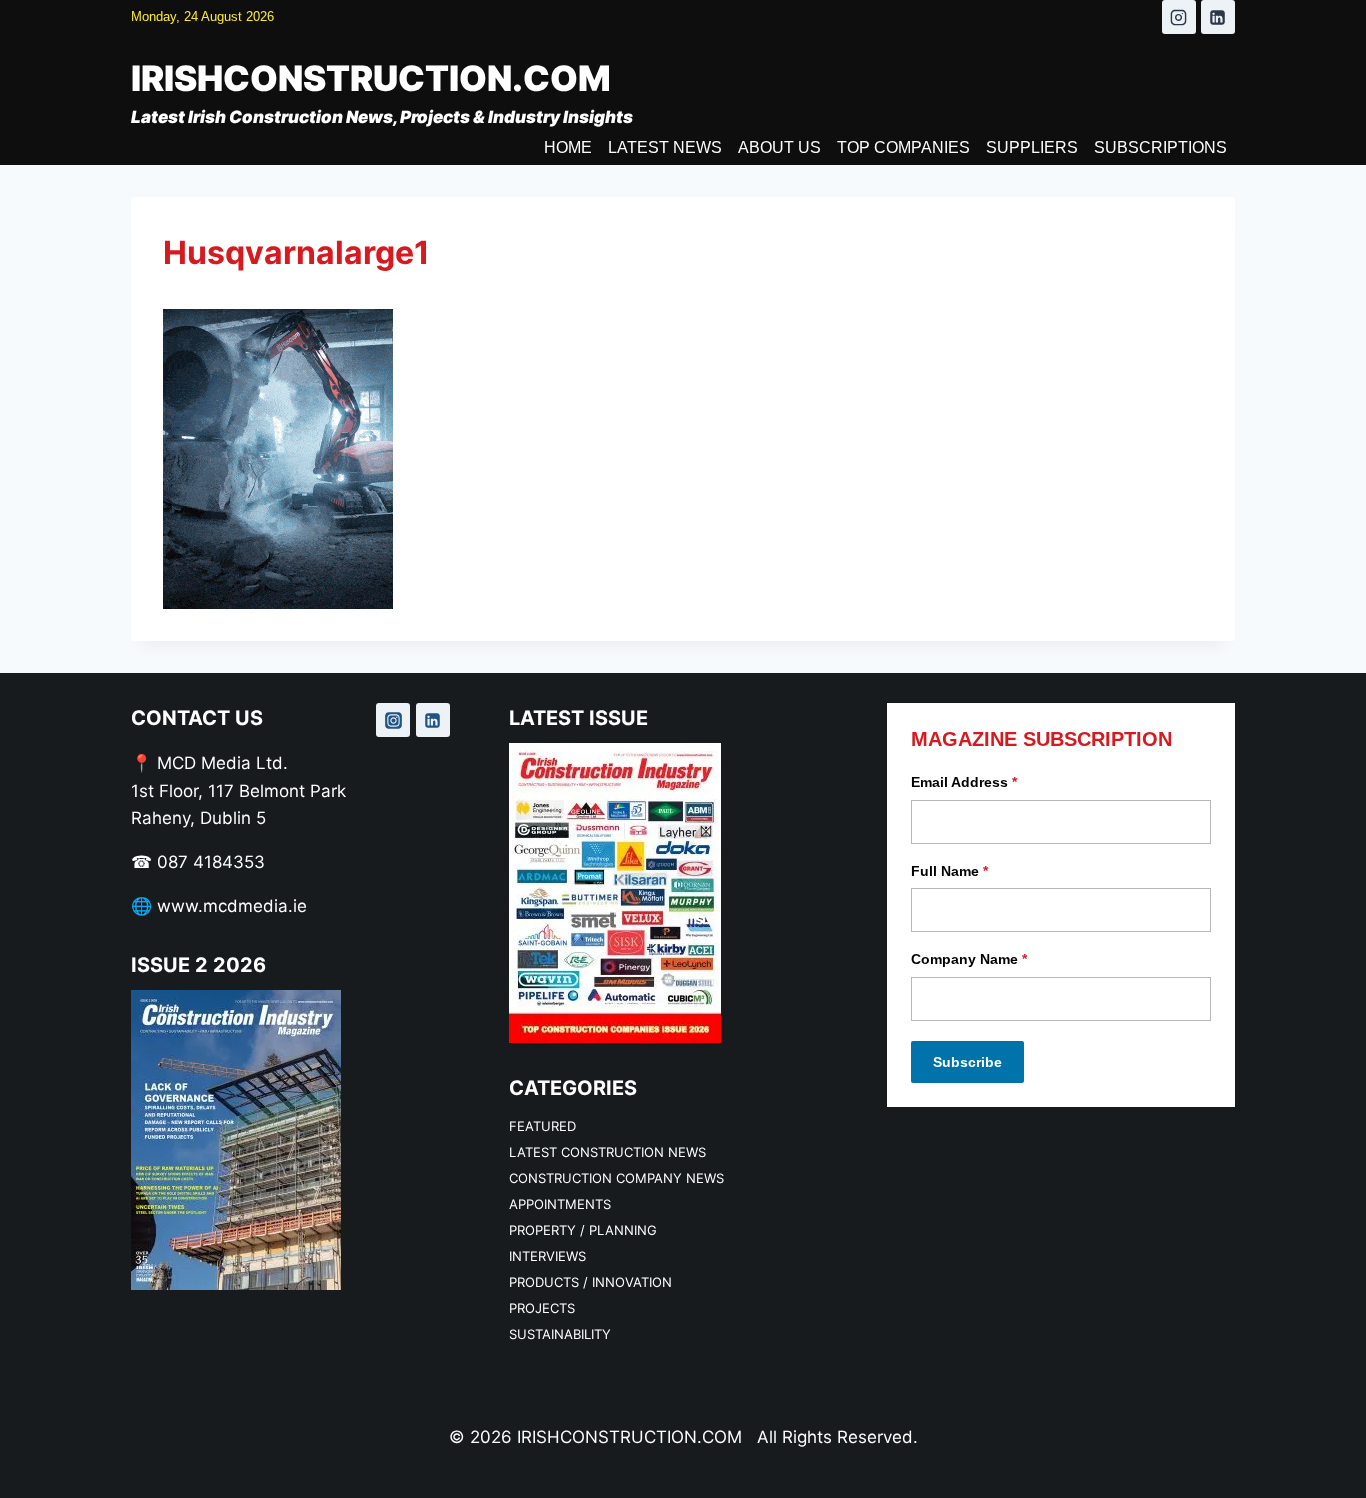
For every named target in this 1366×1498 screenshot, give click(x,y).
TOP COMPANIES (903, 147)
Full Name (949, 871)
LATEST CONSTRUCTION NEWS (607, 1152)
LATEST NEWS (665, 147)
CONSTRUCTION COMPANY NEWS (616, 1178)
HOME (568, 147)
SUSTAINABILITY (560, 1334)
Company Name (969, 959)
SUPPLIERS (1032, 147)
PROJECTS (542, 1308)
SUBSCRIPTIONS (1160, 147)
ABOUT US (779, 147)
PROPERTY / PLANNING (583, 1230)
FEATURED (542, 1126)
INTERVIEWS (547, 1256)
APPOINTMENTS (560, 1204)
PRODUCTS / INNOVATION (590, 1282)
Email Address (964, 782)
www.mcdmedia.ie (232, 906)
